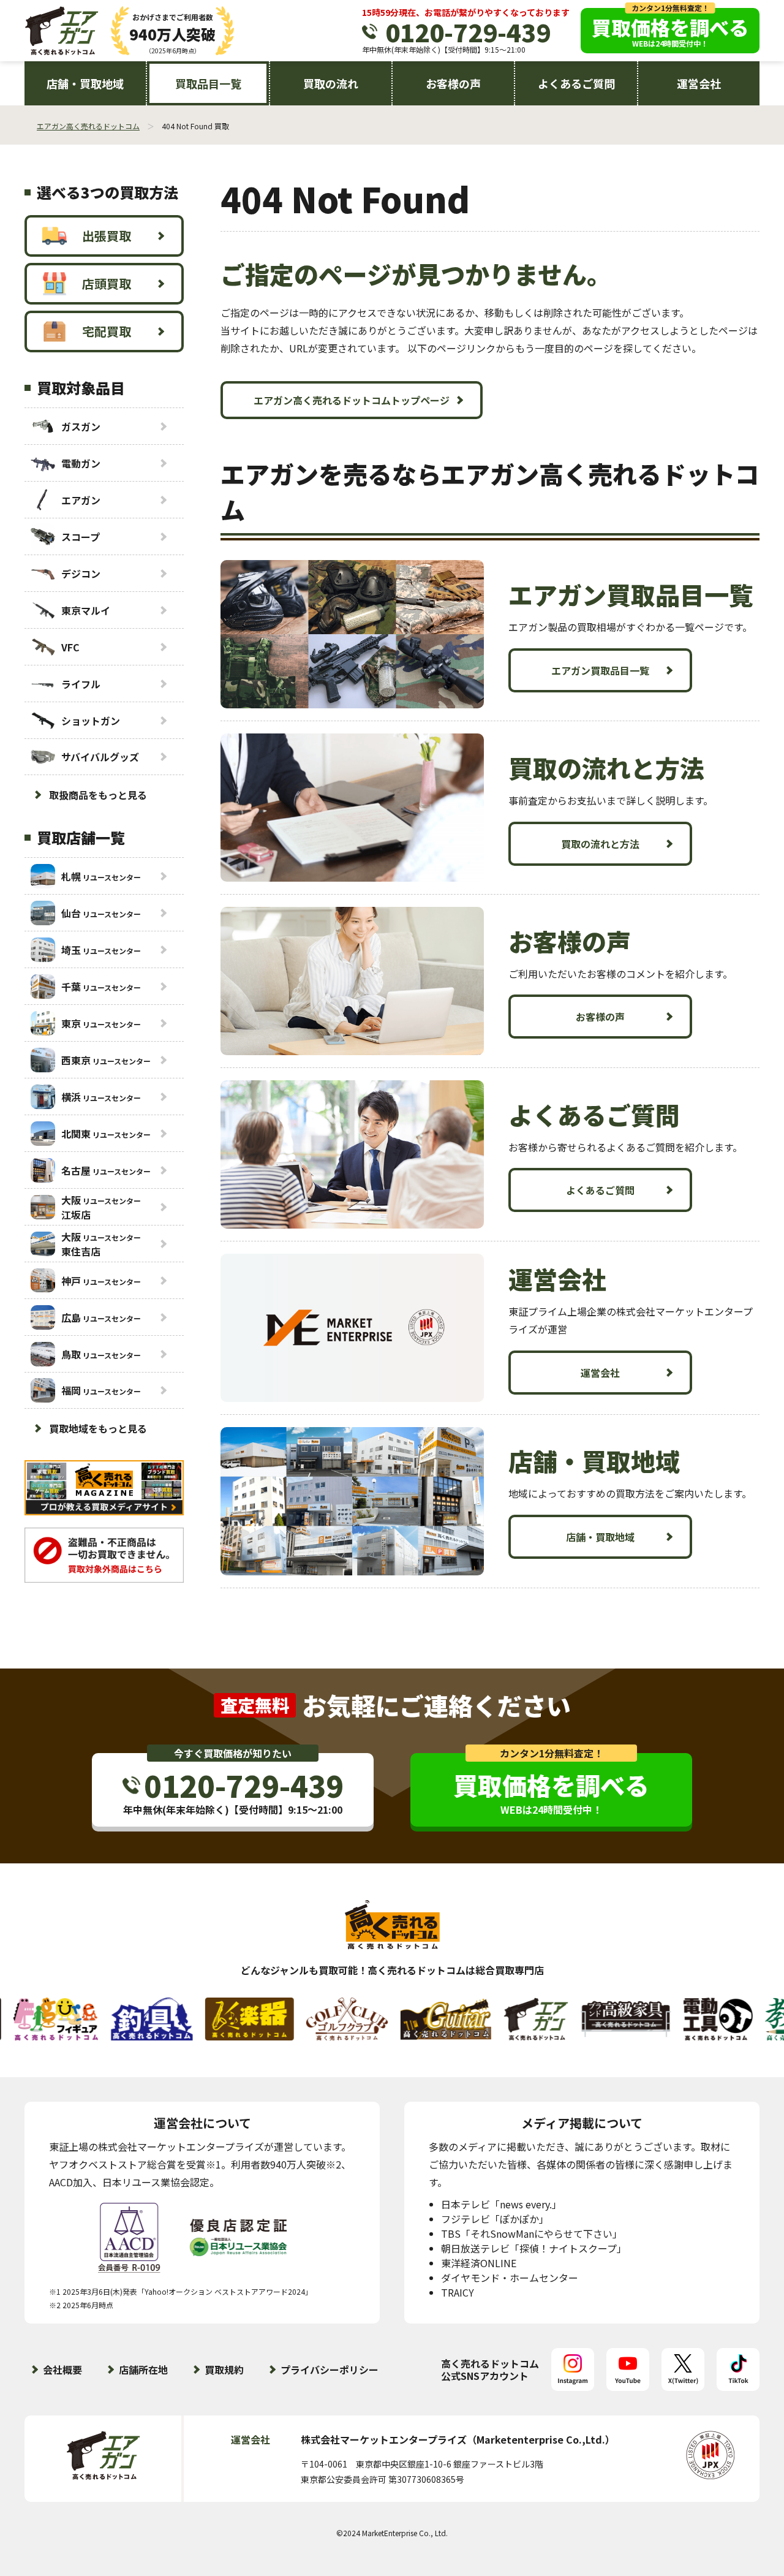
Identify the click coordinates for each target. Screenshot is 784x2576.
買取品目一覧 (208, 83)
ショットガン (91, 721)
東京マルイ (86, 610)
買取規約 (224, 2370)
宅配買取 (107, 331)
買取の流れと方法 (600, 844)
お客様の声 (453, 83)
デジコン (81, 574)
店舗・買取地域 (85, 83)
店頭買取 (107, 283)
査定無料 (255, 1705)
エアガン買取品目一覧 (600, 670)
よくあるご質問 (576, 83)
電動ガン (81, 463)
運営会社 (699, 83)
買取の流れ (331, 83)
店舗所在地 (143, 2370)
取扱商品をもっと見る (98, 795)
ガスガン (81, 426)
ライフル (81, 684)
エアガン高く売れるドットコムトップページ (352, 400)
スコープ (81, 537)
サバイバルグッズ (100, 757)
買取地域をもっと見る (98, 1428)
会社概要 (62, 2370)
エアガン (81, 500)
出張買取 (107, 236)
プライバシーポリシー (330, 2370)
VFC (70, 647)
